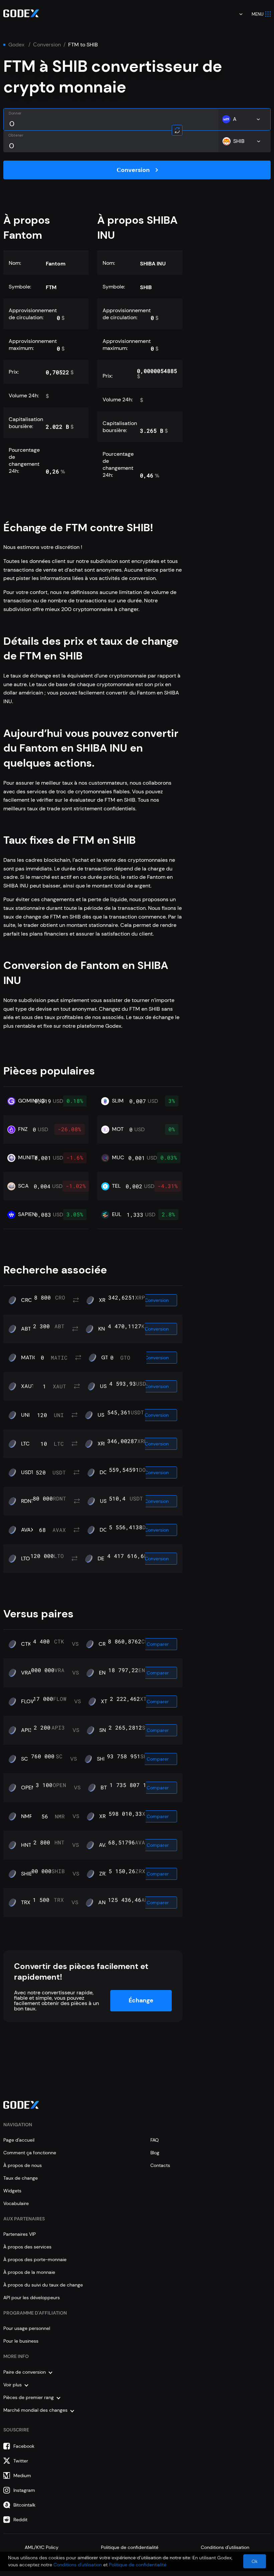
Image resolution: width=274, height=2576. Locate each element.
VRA (26, 1673)
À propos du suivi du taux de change (43, 2285)
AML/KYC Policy (42, 2547)
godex (16, 45)
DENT (104, 1559)
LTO (26, 1559)
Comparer (158, 1644)
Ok (255, 2561)
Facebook (24, 2446)
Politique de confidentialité (130, 2547)
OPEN (28, 1788)
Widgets (12, 2191)
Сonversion (47, 45)
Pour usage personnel (27, 2328)
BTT (105, 1788)
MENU (258, 14)
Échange (141, 2000)
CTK (26, 1644)
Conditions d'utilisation (225, 2547)
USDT (104, 1415)
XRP (104, 1300)
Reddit (20, 2520)
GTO (107, 1358)
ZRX (104, 1874)
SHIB (103, 1759)
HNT (26, 1845)
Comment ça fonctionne (30, 2153)
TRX (26, 1903)
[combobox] (236, 14)
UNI (25, 1415)
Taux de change (21, 2178)
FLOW (28, 1702)
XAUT (28, 1386)
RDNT (28, 1501)
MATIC (29, 1358)
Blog (155, 2153)
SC (25, 1759)
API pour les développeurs (32, 2298)
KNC (104, 1329)
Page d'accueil (19, 2140)
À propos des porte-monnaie (35, 2259)
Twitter (21, 2461)
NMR (27, 1816)
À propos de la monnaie (29, 2272)
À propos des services (27, 2247)
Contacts (160, 2165)
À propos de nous (23, 2165)
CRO (27, 1300)
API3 (27, 1730)
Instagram (24, 2490)
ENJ (104, 1673)
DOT (105, 1472)
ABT (26, 1329)
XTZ (106, 1702)
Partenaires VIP (20, 2234)
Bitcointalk (24, 2505)
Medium (22, 2475)
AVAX (28, 1530)
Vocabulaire (16, 2203)
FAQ (155, 2140)
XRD (104, 1816)
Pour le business (21, 2341)
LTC (25, 1444)
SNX (104, 1730)
